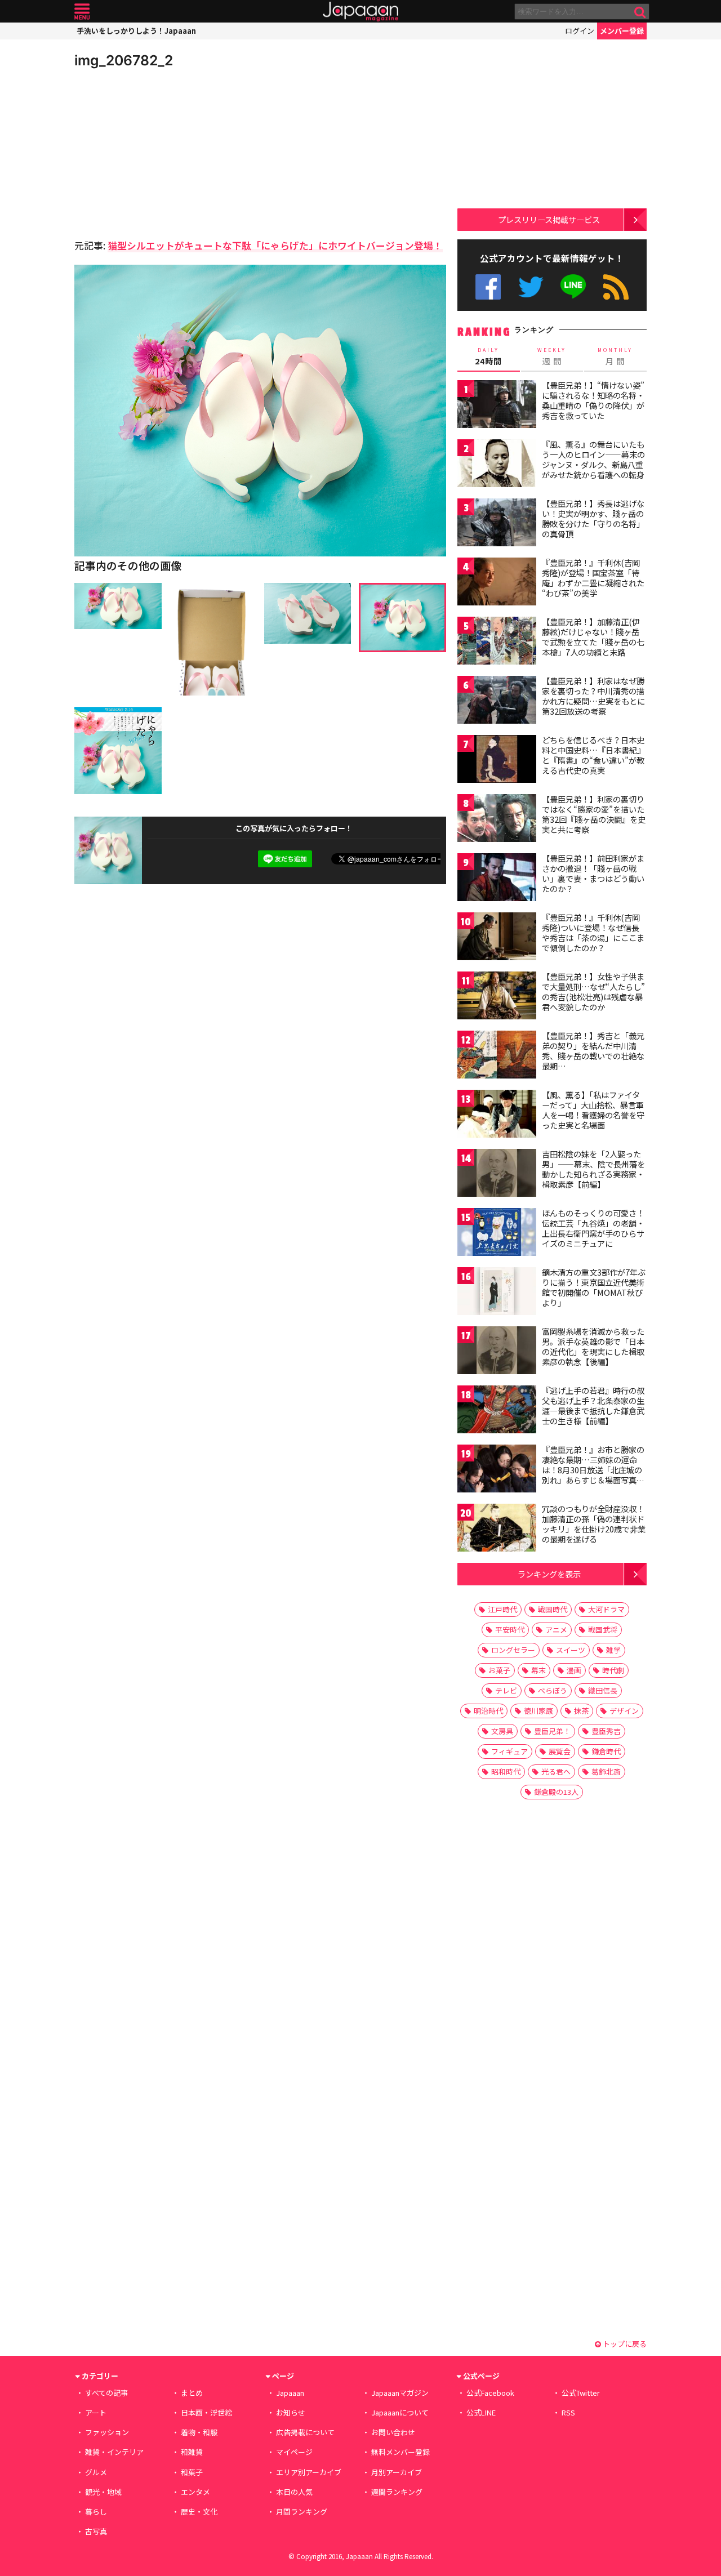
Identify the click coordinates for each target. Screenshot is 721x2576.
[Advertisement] (167, 152)
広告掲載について (305, 2432)
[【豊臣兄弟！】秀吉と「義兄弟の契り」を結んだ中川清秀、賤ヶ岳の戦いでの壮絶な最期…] (497, 1056)
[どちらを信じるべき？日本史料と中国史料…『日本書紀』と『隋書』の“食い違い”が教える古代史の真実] (497, 761)
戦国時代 (553, 1609)
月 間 (615, 356)
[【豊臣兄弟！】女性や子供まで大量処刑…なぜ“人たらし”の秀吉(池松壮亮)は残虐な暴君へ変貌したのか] (497, 997)
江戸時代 (502, 1609)
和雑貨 (192, 2452)
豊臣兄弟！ (552, 1731)
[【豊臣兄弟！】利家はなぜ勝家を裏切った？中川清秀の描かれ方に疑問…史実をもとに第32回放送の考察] (497, 701)
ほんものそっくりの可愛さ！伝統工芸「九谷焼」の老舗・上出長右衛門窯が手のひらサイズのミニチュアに (593, 1228)
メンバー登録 (622, 31)
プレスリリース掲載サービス (549, 219)
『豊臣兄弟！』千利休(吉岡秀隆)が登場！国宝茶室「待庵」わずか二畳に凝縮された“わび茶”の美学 (593, 578)
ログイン (580, 31)
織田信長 (603, 1690)
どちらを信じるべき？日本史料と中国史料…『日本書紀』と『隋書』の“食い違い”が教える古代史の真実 (593, 755)
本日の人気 (294, 2492)
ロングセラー (513, 1650)
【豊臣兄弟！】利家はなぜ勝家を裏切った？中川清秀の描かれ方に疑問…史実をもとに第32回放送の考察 (593, 696)
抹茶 (581, 1711)
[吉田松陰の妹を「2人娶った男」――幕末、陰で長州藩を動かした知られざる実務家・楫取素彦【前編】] (497, 1175)
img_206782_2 (124, 60)
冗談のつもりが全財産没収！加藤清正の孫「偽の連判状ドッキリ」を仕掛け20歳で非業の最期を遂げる (594, 1524)
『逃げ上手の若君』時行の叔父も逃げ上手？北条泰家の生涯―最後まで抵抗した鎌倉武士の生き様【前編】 (593, 1405)
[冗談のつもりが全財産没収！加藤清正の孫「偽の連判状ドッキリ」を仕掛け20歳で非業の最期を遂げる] (497, 1529)
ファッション (107, 2432)
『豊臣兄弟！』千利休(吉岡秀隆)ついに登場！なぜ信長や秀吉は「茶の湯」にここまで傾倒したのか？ (593, 932)
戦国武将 (603, 1630)
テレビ (506, 1690)
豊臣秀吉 (606, 1731)
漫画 (574, 1670)
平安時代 (510, 1630)
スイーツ (571, 1650)
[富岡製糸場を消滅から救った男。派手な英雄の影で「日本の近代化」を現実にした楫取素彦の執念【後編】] (497, 1352)
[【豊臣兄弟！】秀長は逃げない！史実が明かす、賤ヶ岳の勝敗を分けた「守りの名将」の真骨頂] (497, 524)
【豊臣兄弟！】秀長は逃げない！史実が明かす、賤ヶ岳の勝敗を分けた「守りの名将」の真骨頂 (593, 518)
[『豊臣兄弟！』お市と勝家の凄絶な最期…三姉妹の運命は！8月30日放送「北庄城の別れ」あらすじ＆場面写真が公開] (497, 1470)
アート (96, 2412)
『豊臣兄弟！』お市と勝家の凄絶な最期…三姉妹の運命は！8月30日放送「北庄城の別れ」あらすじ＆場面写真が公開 (593, 1469)
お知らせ (291, 2412)
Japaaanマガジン (400, 2393)
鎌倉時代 (606, 1751)
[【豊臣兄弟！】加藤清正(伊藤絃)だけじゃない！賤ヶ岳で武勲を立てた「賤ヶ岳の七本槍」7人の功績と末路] (497, 642)
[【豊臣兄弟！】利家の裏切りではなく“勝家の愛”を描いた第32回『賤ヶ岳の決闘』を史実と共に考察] (497, 820)
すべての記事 (106, 2393)
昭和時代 (506, 1771)
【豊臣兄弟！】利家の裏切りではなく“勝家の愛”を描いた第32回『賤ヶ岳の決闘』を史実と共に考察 (594, 814)
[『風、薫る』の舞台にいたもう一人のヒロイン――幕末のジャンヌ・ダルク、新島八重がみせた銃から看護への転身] (497, 465)
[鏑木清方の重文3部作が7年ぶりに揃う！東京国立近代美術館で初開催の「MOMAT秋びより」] (497, 1293)
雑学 (613, 1650)
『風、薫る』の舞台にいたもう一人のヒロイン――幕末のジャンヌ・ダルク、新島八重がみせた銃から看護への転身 (593, 459)
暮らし (96, 2512)
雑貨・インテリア (114, 2452)
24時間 (488, 356)
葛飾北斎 (606, 1771)
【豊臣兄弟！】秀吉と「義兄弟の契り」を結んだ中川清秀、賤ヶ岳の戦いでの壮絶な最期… (593, 1051)
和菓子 (192, 2472)
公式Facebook (488, 287)
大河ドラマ (606, 1609)
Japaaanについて (400, 2412)
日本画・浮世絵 (206, 2412)
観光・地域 (103, 2492)
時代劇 (613, 1670)
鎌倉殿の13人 (556, 1792)
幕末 (538, 1670)
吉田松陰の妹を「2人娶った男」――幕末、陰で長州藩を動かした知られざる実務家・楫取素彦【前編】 (593, 1169)
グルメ (96, 2472)
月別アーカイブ (397, 2472)
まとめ (192, 2393)
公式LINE (574, 287)
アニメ (556, 1630)
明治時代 (488, 1711)
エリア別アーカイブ (309, 2472)
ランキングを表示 (549, 1574)
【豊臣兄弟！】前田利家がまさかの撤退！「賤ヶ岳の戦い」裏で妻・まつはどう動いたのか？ (593, 873)
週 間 (552, 356)
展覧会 (560, 1751)
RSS (616, 287)
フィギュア (509, 1751)
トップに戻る (624, 2344)
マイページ (294, 2452)
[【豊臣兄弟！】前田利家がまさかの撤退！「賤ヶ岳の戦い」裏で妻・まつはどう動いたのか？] (497, 879)
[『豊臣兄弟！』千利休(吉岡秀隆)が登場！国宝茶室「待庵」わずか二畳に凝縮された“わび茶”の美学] (497, 583)
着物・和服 (199, 2432)
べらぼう (553, 1690)
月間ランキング (302, 2512)
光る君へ (556, 1771)
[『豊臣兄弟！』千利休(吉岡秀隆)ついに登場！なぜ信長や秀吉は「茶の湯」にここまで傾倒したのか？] (497, 938)
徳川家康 (538, 1711)
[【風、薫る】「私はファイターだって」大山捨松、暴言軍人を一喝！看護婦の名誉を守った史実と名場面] (497, 1115)
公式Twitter (531, 287)
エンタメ (195, 2492)
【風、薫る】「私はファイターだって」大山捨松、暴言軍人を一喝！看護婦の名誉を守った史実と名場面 (593, 1110)
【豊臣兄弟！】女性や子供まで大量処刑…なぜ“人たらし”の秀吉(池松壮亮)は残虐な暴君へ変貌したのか (593, 991)
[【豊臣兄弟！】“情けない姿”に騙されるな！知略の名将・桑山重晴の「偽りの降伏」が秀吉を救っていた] (497, 406)
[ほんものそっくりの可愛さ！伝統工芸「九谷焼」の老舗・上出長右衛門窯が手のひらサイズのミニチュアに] (497, 1234)
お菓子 (499, 1670)
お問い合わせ (393, 2432)
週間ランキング (397, 2492)
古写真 (96, 2531)
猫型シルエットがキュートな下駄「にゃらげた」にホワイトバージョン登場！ (275, 245)
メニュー (82, 12)
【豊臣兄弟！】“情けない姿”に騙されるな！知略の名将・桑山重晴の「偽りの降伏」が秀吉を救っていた (593, 400)
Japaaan (360, 12)
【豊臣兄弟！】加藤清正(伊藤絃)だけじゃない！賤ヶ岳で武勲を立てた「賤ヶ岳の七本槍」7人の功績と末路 (593, 637)
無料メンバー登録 (400, 2452)
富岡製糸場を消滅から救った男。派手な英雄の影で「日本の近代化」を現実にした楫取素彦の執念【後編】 (593, 1346)
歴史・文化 (199, 2512)
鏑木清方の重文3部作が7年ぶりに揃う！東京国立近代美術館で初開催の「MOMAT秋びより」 (594, 1287)
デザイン (624, 1711)
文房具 (502, 1731)
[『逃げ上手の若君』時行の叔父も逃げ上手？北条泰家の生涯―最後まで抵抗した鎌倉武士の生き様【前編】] (497, 1411)
